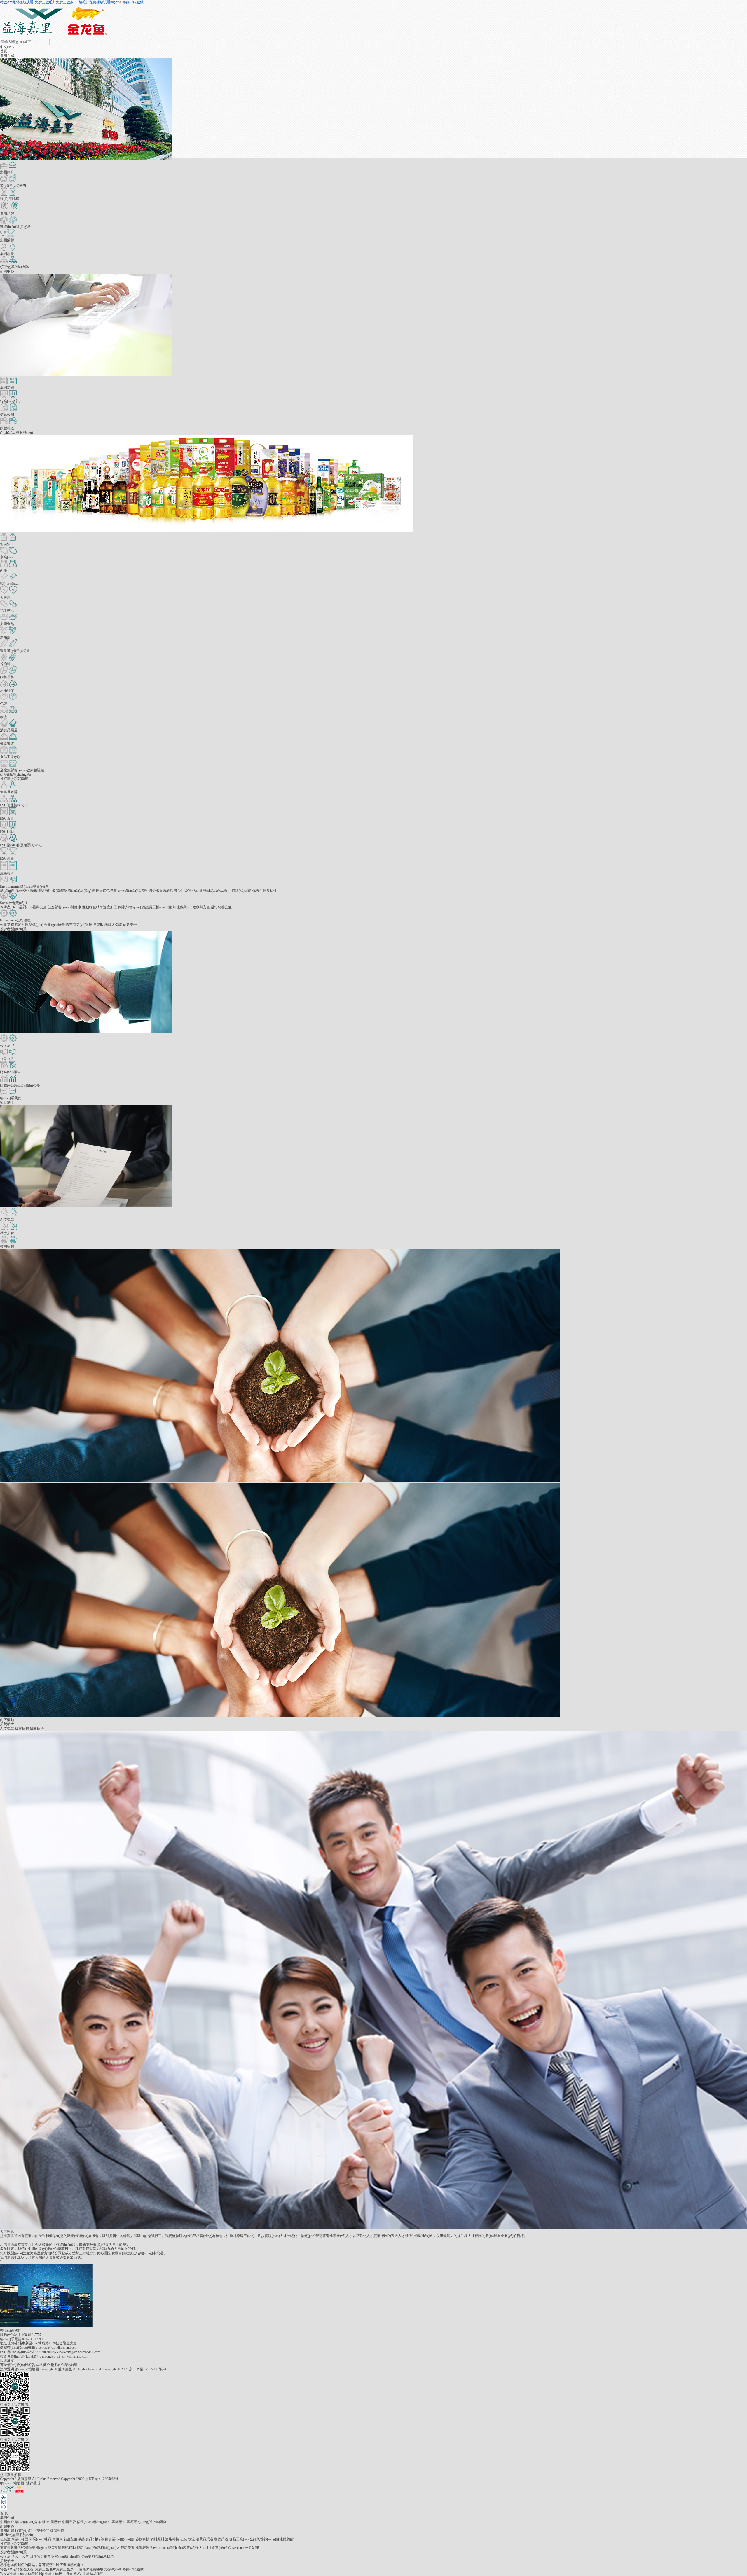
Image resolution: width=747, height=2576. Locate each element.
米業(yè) (18, 2539)
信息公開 (42, 2530)
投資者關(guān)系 (13, 929)
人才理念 (7, 1728)
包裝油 (5, 2539)
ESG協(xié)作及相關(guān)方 (98, 2548)
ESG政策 (54, 2548)
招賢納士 (7, 1103)
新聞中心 (7, 271)
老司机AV (74, 2574)
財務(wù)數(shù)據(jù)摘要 (71, 2556)
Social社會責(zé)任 (213, 2548)
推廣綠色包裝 (106, 891)
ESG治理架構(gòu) (29, 925)
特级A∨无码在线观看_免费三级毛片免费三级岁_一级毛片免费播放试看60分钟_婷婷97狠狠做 (72, 2)
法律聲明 (7, 2369)
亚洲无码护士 (55, 2574)
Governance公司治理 (244, 2548)
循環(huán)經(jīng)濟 (92, 2522)
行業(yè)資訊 (25, 2530)
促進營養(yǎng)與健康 (64, 907)
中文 (4, 47)
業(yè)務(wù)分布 (28, 2522)
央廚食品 (85, 2539)
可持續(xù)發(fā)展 (14, 779)
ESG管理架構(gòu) (33, 2548)
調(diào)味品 (42, 2539)
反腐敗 (98, 925)
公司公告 (22, 2556)
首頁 (4, 51)
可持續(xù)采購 (240, 891)
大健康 (57, 2539)
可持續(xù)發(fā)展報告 (18, 2365)
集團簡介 (44, 2365)
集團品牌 (69, 2522)
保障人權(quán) (129, 907)
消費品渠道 (205, 2539)
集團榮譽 (115, 2522)
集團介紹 (7, 55)
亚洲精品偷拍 (93, 2574)
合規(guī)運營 (54, 925)
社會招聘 (22, 1728)
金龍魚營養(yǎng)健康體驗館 (272, 2539)
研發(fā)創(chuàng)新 (16, 774)
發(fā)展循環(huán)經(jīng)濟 (74, 891)
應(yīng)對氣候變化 (15, 891)
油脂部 (99, 2539)
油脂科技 (172, 2539)
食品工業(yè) (239, 2539)
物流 (191, 2539)
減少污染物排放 (186, 891)
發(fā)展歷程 (52, 2522)
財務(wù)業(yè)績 (64, 2365)
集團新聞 (7, 2530)
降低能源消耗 (41, 891)
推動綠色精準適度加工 (100, 907)
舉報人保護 (113, 925)
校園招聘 (37, 1728)
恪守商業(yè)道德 (79, 925)
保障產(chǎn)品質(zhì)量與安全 (23, 907)
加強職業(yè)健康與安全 (191, 907)
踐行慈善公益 (221, 907)
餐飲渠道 (221, 2539)
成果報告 (142, 2548)
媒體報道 (57, 2530)
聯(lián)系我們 (103, 2556)
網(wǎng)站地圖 (27, 2369)
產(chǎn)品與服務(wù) (16, 433)
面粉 (28, 2539)
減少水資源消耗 (161, 891)
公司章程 (7, 925)
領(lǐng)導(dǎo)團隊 (152, 2522)
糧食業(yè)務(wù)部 (120, 2539)
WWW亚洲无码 (12, 2574)
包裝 (184, 2539)
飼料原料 (157, 2539)
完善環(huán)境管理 (133, 891)
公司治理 (7, 2556)
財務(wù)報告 (40, 2556)
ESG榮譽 (128, 2548)
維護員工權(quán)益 (157, 907)
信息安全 (130, 925)
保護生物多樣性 (265, 891)
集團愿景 (130, 2522)
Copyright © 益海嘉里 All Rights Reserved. (71, 2369)
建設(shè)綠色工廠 (213, 891)
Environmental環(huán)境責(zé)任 (174, 2548)
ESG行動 (69, 2548)
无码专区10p (34, 2574)
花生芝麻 (71, 2539)
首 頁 (4, 2513)
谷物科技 (142, 2539)
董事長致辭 (9, 2548)
